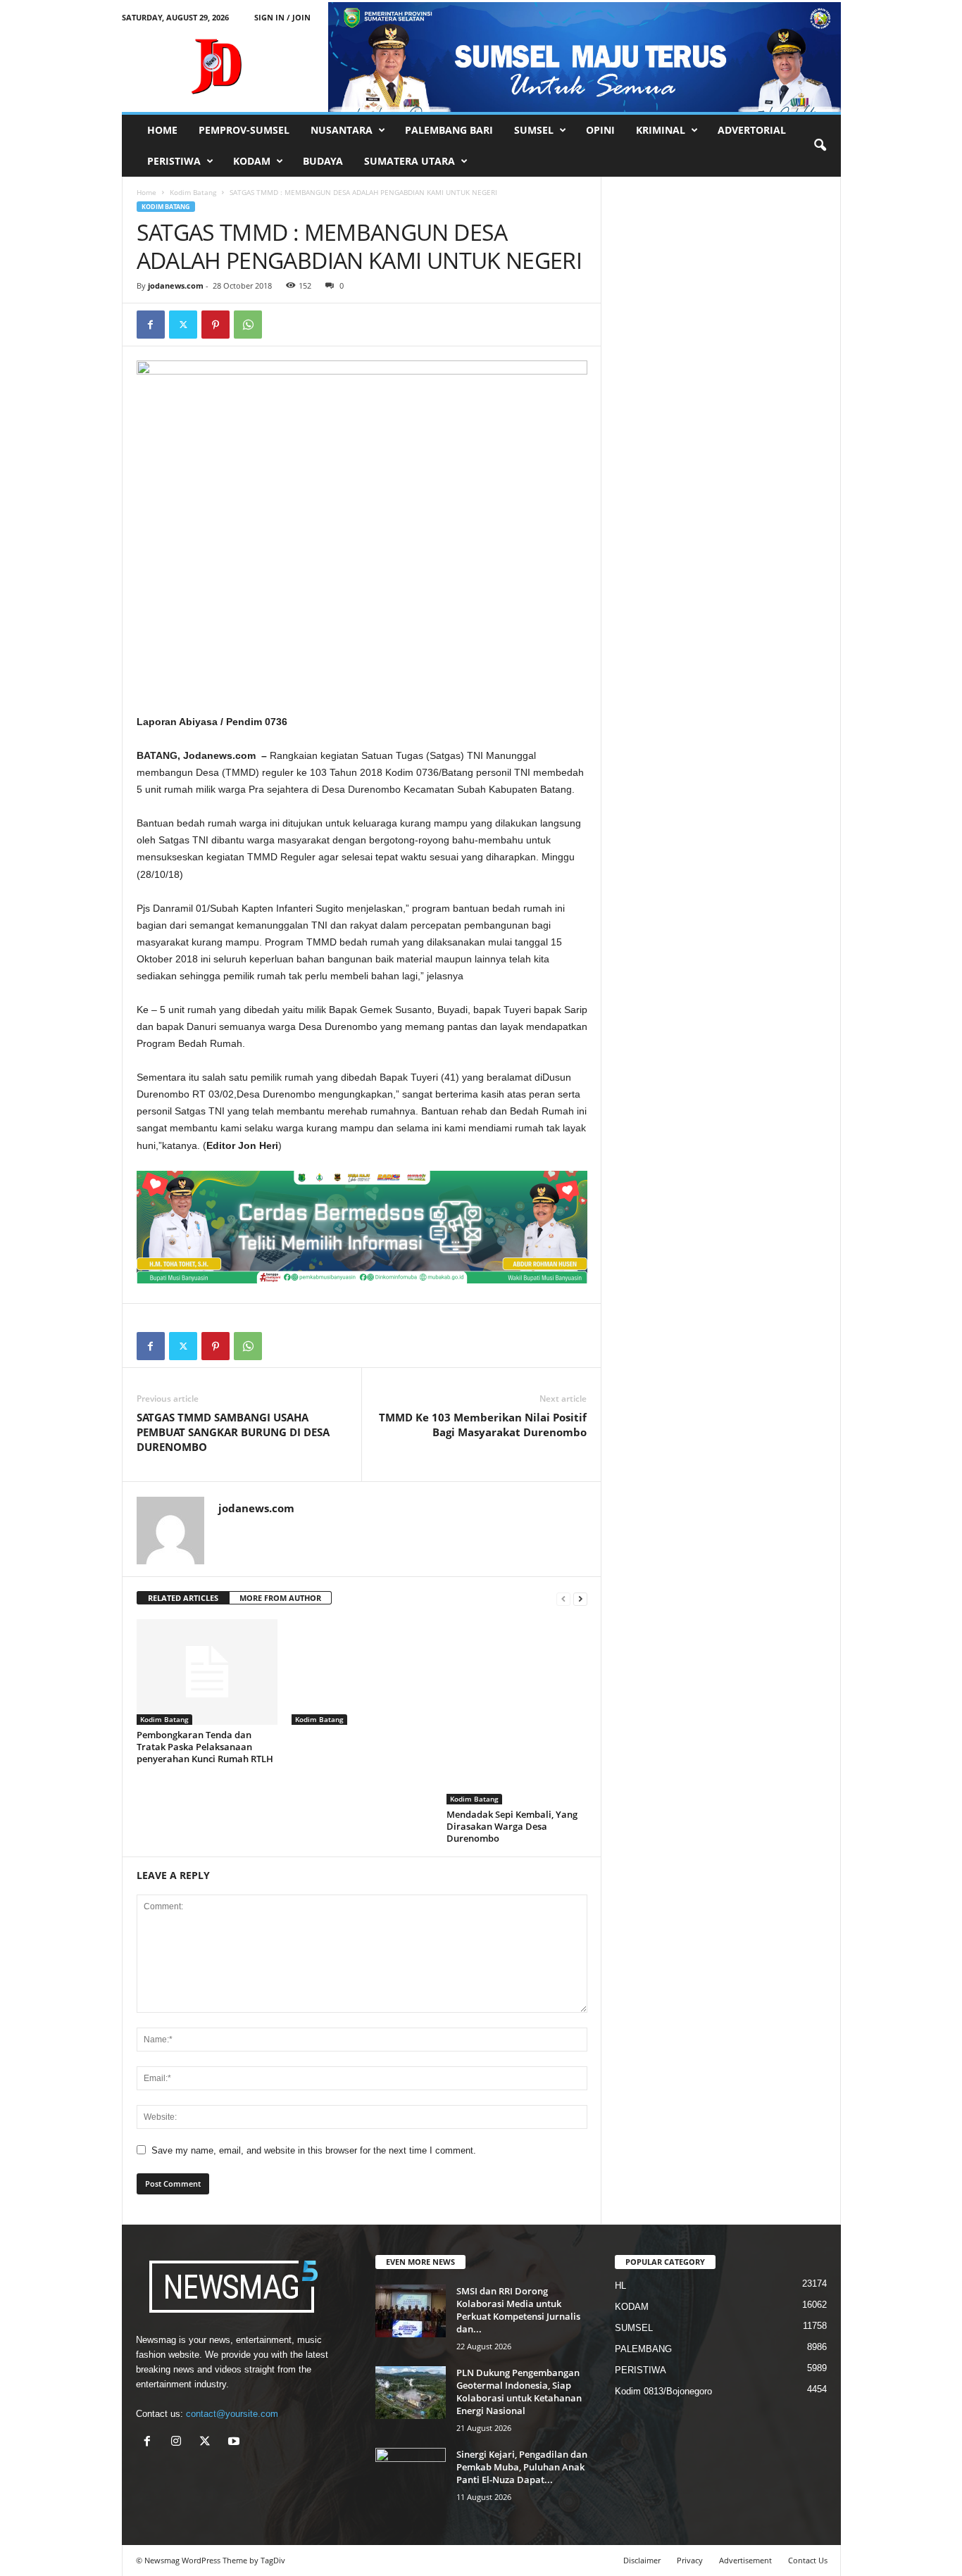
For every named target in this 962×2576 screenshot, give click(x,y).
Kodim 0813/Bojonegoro (663, 2391)
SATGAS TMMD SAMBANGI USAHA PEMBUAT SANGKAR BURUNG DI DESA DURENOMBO (233, 1432)
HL (620, 2286)
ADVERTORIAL (752, 130)
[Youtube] (236, 2443)
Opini (600, 130)
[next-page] (580, 1598)
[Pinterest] (215, 325)
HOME (162, 130)
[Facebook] (151, 325)
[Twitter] (183, 325)
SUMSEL (534, 130)
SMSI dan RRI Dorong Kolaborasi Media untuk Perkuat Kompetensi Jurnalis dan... (518, 2310)
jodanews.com (176, 285)
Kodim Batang (193, 192)
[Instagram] (179, 2443)
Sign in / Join (282, 17)
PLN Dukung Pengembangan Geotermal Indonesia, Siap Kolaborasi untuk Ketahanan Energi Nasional (519, 2392)
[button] (820, 146)
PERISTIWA (174, 161)
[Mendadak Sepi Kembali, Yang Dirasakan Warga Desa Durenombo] (517, 1712)
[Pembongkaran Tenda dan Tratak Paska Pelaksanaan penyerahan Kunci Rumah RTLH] (207, 1672)
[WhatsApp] (248, 325)
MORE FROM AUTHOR (280, 1598)
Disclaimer (642, 2560)
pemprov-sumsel (244, 130)
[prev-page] (563, 1598)
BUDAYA (323, 161)
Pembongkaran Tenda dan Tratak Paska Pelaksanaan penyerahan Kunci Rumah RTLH (205, 1747)
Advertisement (745, 2560)
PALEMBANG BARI (449, 130)
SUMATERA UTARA (410, 161)
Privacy (690, 2560)
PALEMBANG (643, 2349)
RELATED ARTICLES (183, 1598)
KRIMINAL (661, 130)
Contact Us (808, 2560)
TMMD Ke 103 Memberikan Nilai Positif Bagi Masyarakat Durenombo (483, 1425)
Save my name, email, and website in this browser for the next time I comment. (314, 2150)
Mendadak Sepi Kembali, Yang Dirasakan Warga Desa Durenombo (512, 1826)
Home (146, 192)
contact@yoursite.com (232, 2414)
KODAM (252, 161)
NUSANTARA (342, 130)
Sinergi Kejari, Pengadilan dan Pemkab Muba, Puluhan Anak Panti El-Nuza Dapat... (522, 2467)
